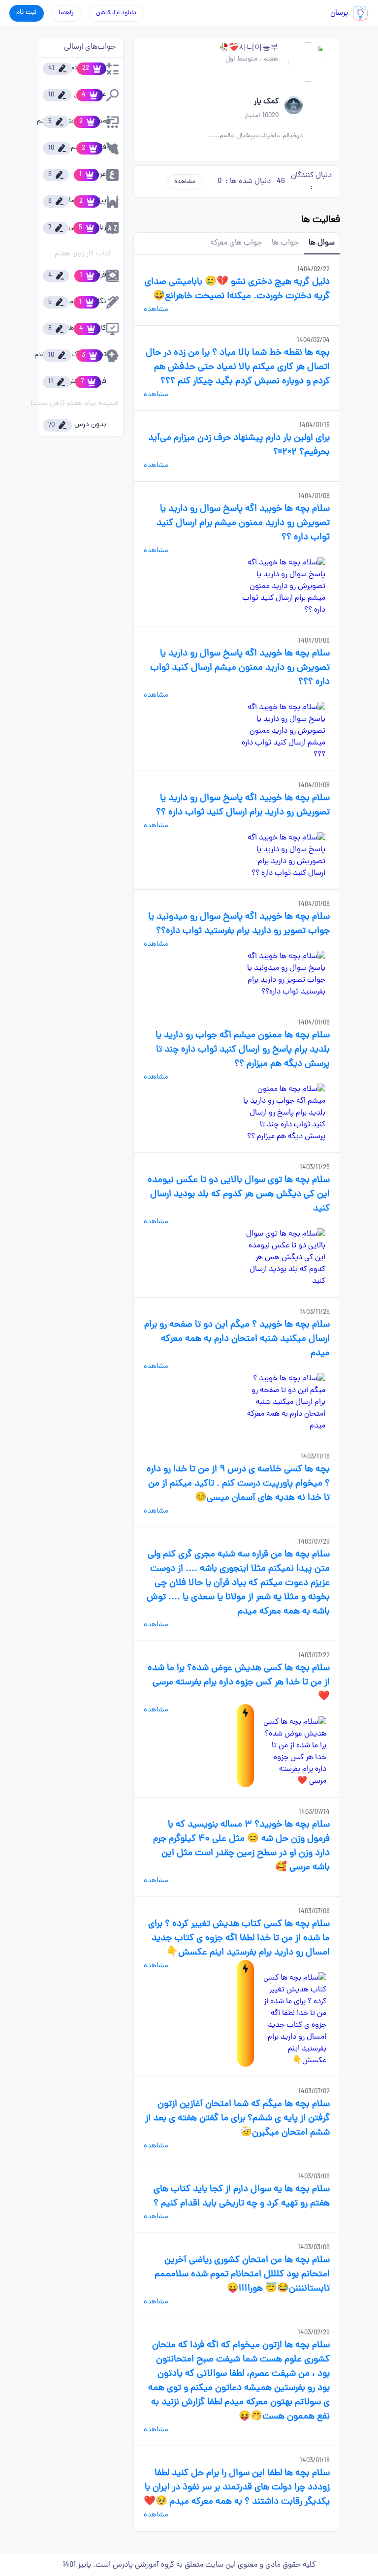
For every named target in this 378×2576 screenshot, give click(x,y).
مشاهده (185, 182)
